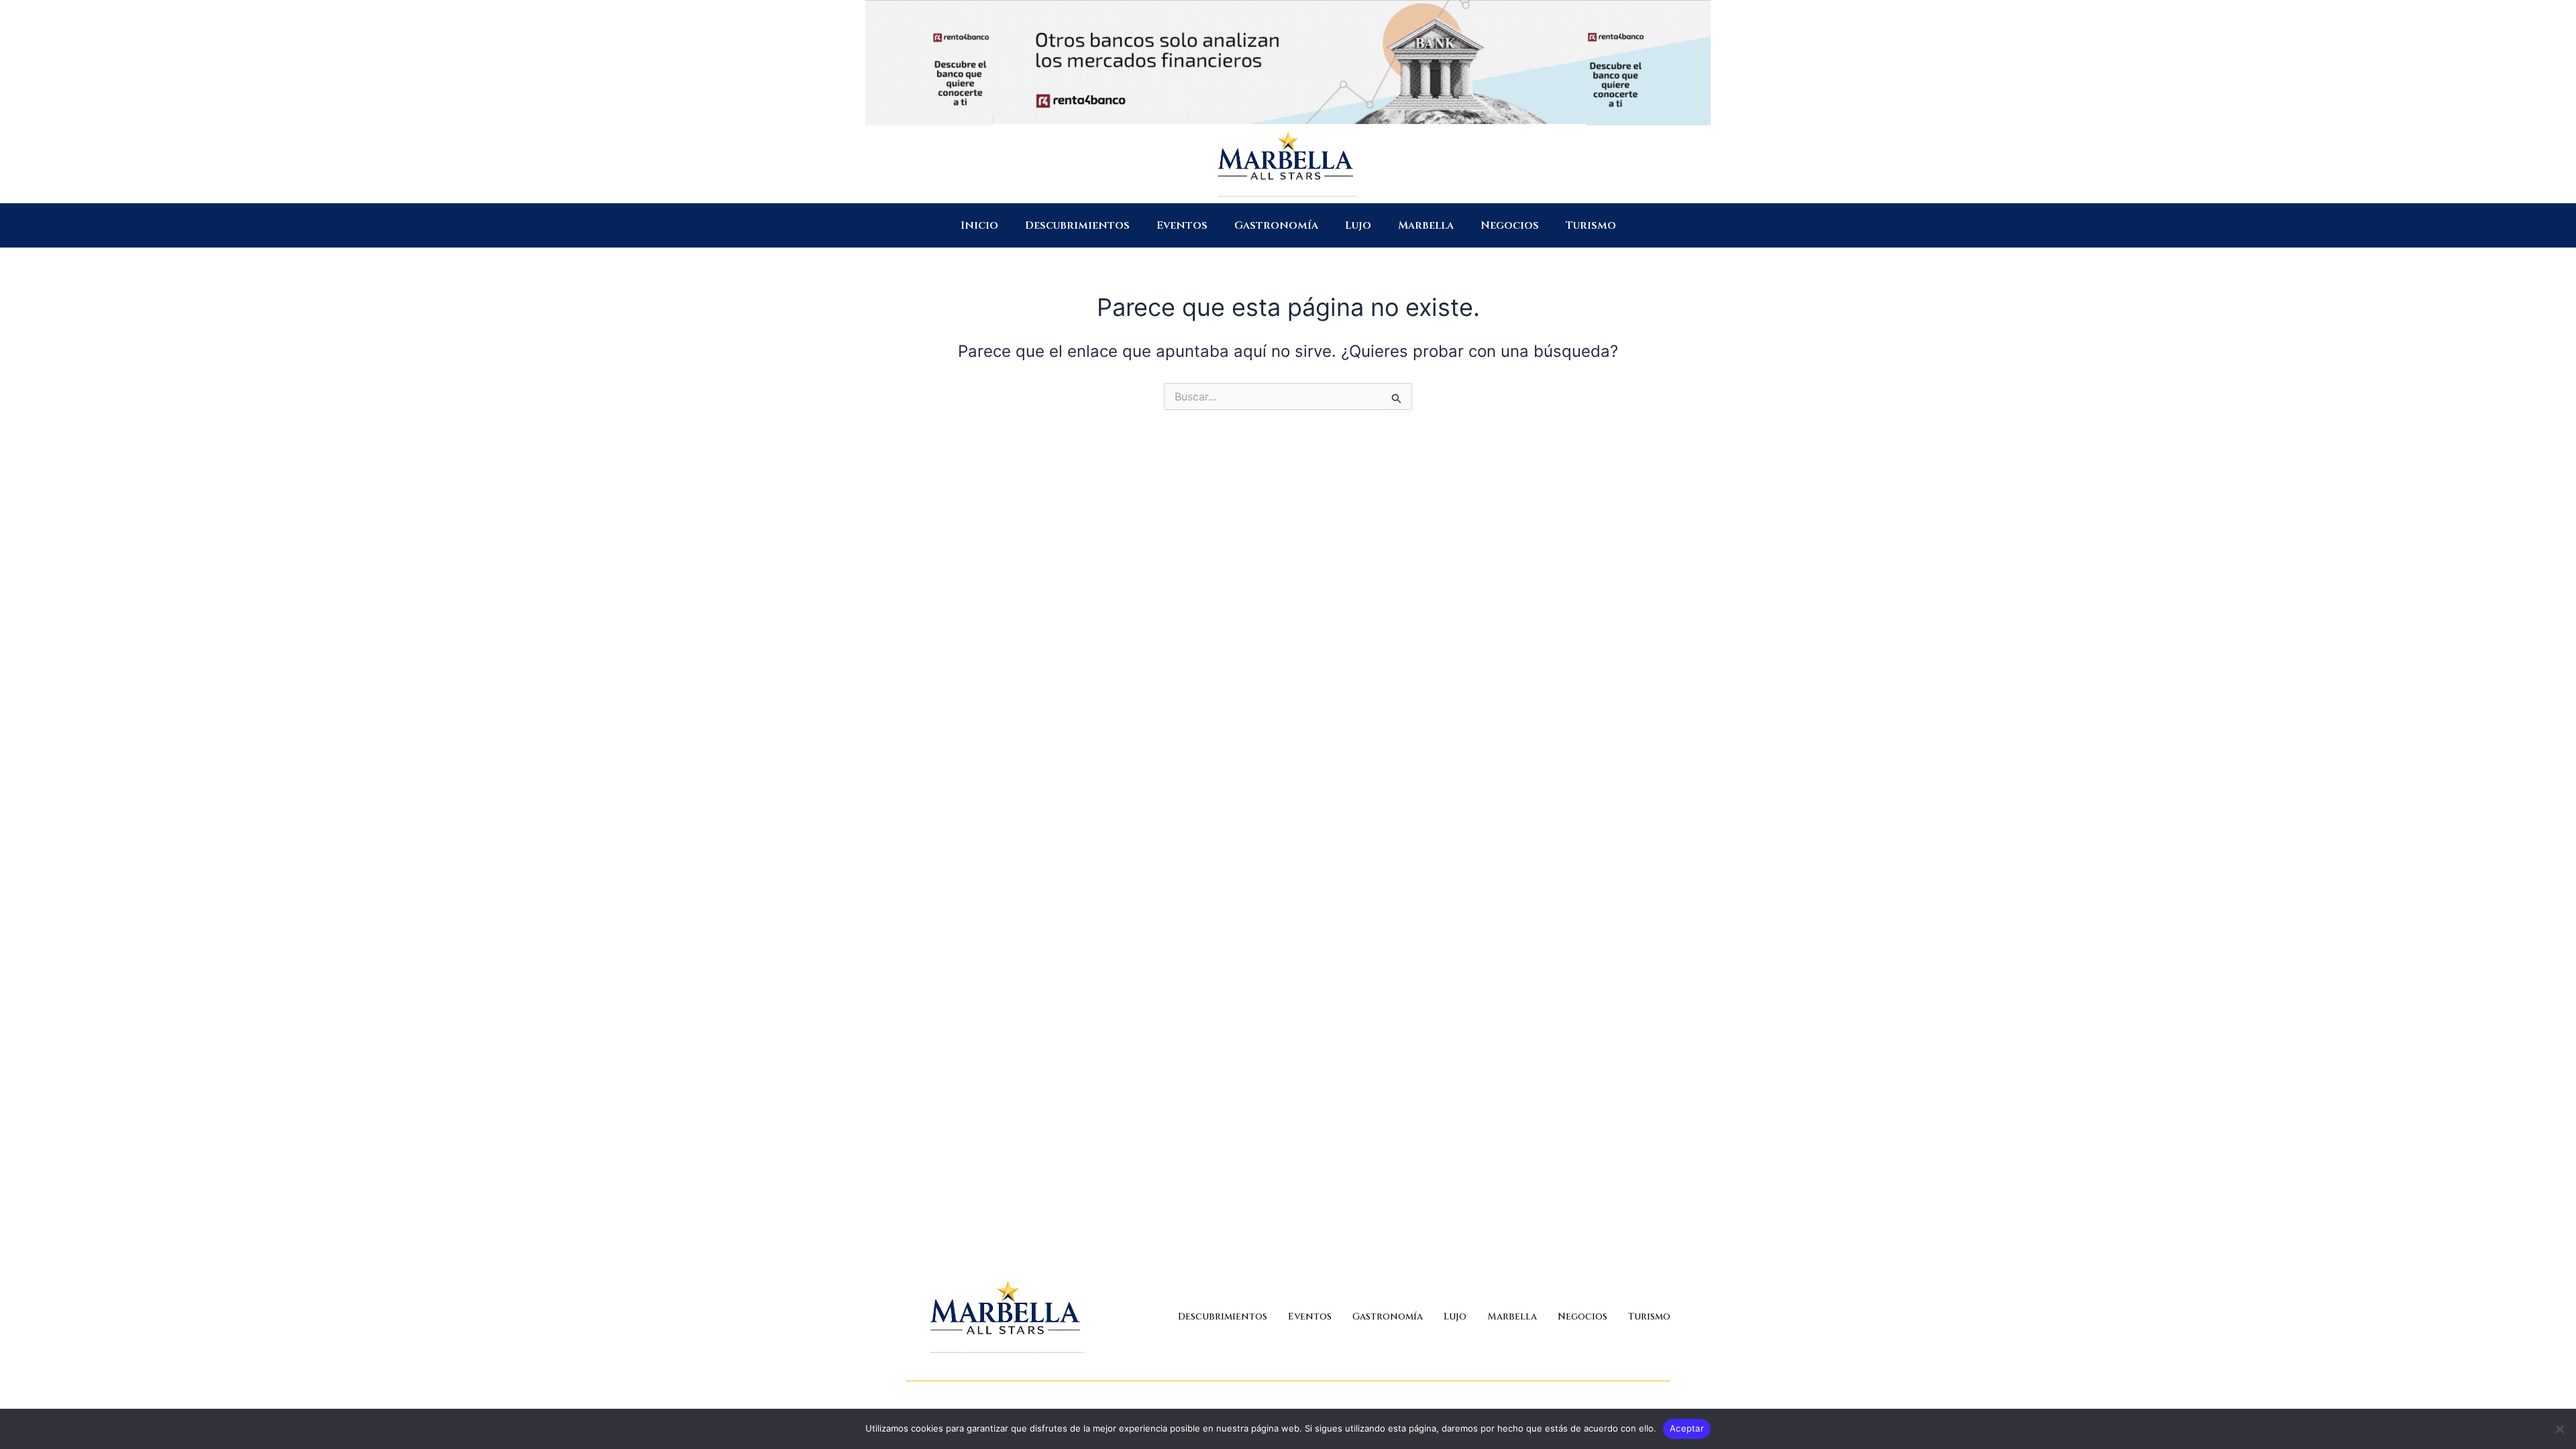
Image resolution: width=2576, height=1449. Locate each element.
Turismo (1591, 225)
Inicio (979, 225)
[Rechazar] (2559, 1429)
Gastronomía (1276, 225)
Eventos (1182, 225)
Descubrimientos (1077, 225)
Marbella (1426, 225)
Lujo (1358, 225)
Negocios (1510, 225)
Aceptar (1687, 1428)
